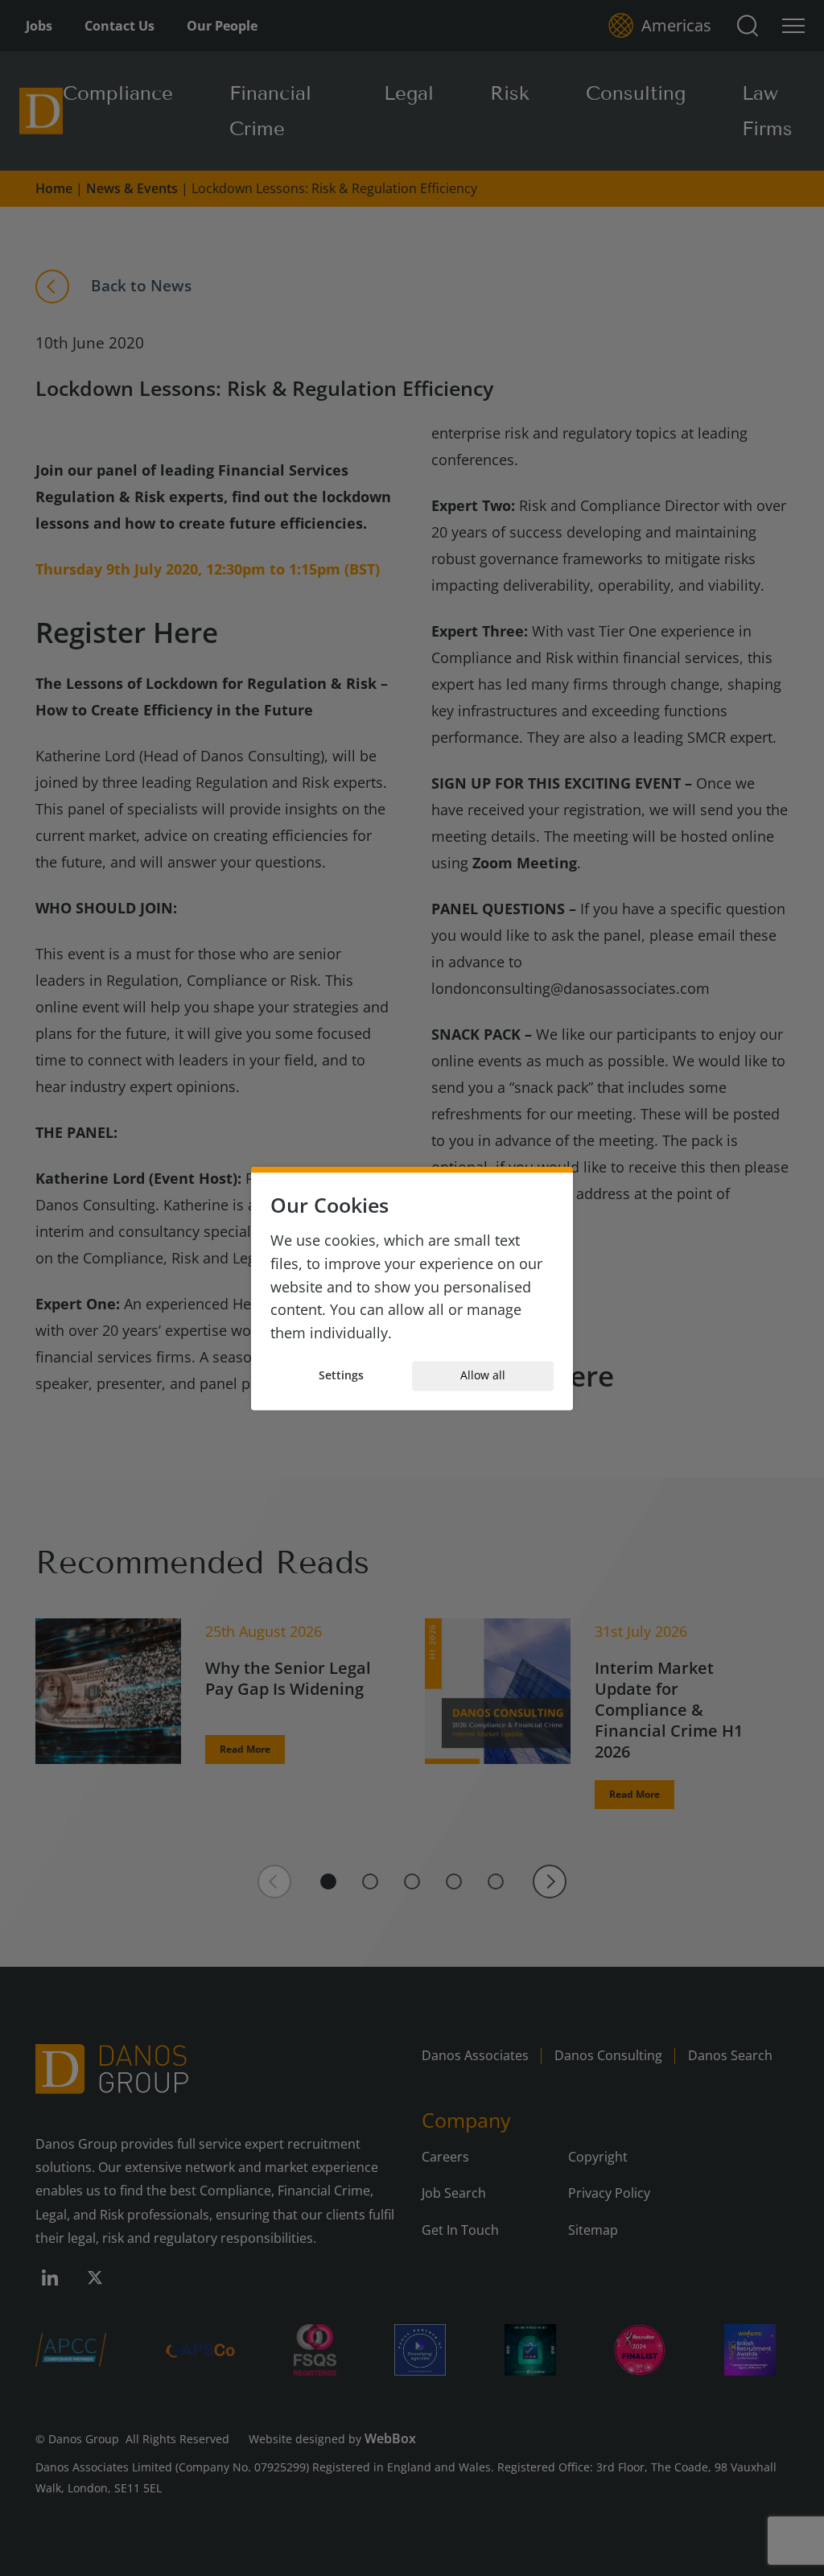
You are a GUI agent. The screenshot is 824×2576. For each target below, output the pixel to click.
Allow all (483, 1376)
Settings (341, 1376)
